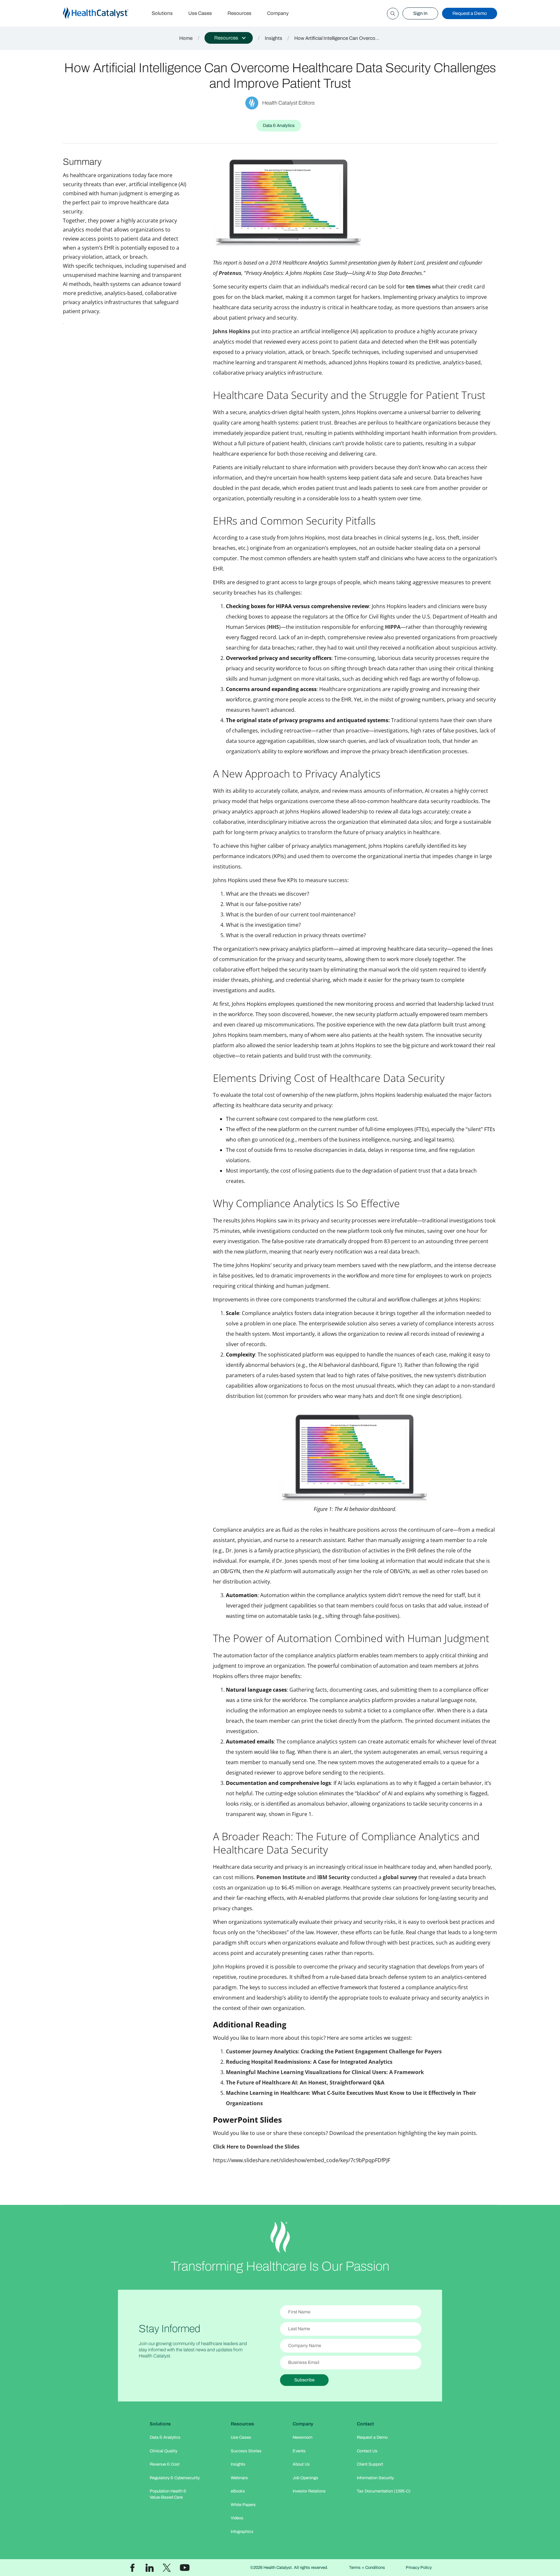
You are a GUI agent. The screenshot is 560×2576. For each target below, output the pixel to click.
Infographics (242, 2532)
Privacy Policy (419, 2568)
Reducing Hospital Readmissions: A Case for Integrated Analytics (309, 2062)
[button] (229, 38)
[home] (103, 13)
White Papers (243, 2505)
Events (299, 2451)
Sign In (420, 13)
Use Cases (200, 13)
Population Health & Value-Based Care (168, 2494)
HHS (274, 627)
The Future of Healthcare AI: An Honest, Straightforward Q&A (305, 2082)
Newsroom (303, 2437)
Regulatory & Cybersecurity (175, 2478)
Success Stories (246, 2451)
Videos (237, 2518)
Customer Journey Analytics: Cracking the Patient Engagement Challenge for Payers (334, 2051)
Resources (239, 13)
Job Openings (305, 2478)
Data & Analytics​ (165, 2437)
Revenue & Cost (165, 2464)
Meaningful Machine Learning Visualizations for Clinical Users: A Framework (325, 2072)
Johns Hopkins (232, 331)
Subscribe (304, 2380)
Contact (365, 2424)
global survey (400, 1877)
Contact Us (367, 2451)
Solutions (162, 13)
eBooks (238, 2491)
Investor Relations (309, 2491)
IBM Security (333, 1877)
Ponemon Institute (281, 1877)
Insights (274, 38)
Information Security (375, 2478)
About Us (301, 2464)
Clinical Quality (163, 2451)
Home (186, 38)
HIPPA (393, 627)
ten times (418, 287)
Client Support (370, 2464)
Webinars (239, 2478)
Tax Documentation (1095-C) (384, 2491)
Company (278, 13)
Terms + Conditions (367, 2568)
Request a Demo (470, 13)
